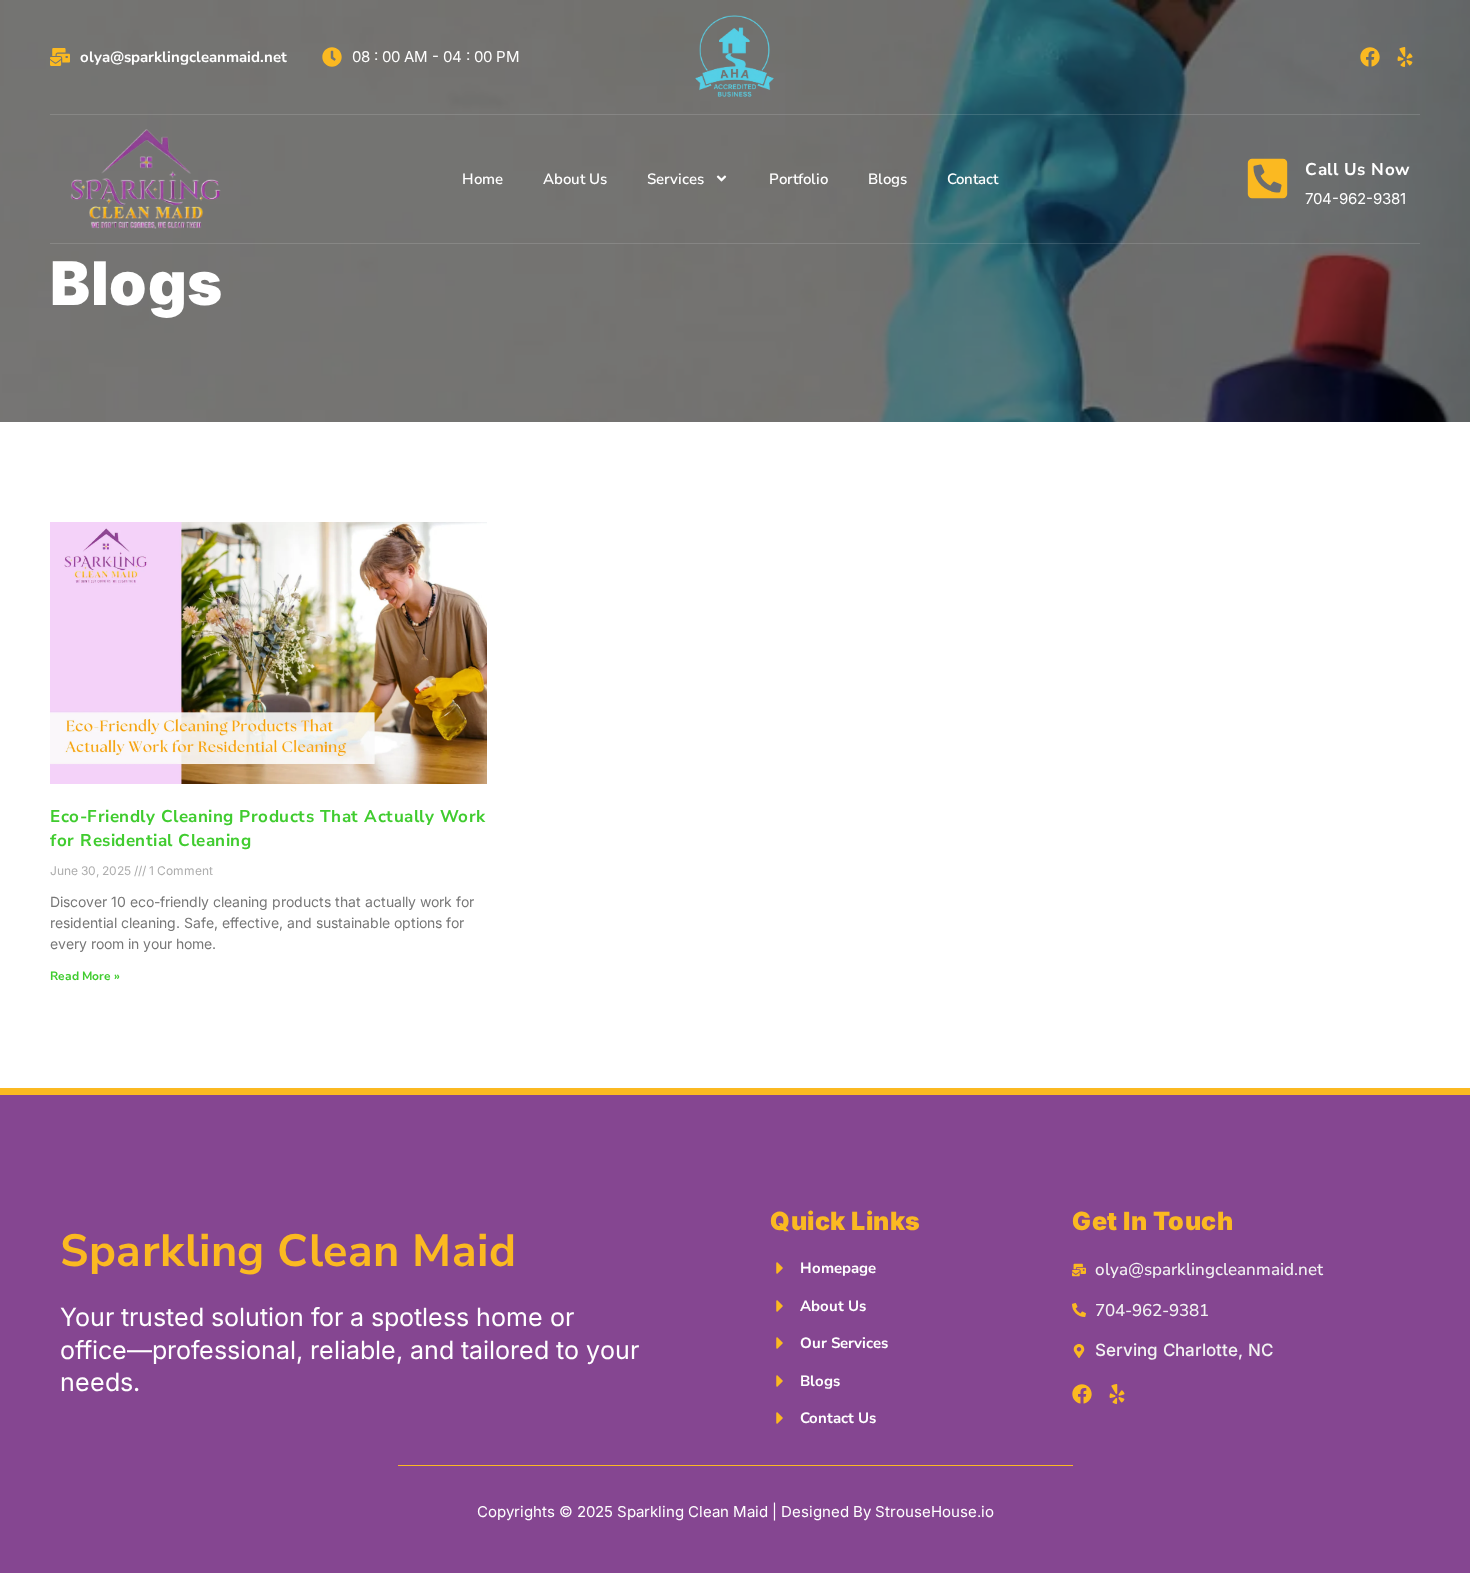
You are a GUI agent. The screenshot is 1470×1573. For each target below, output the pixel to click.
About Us (575, 179)
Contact (972, 179)
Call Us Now (1358, 169)
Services (675, 179)
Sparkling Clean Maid (288, 1251)
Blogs (887, 179)
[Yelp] (1405, 57)
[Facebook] (1370, 57)
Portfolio (798, 179)
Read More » (85, 976)
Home (482, 179)
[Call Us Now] (1267, 178)
